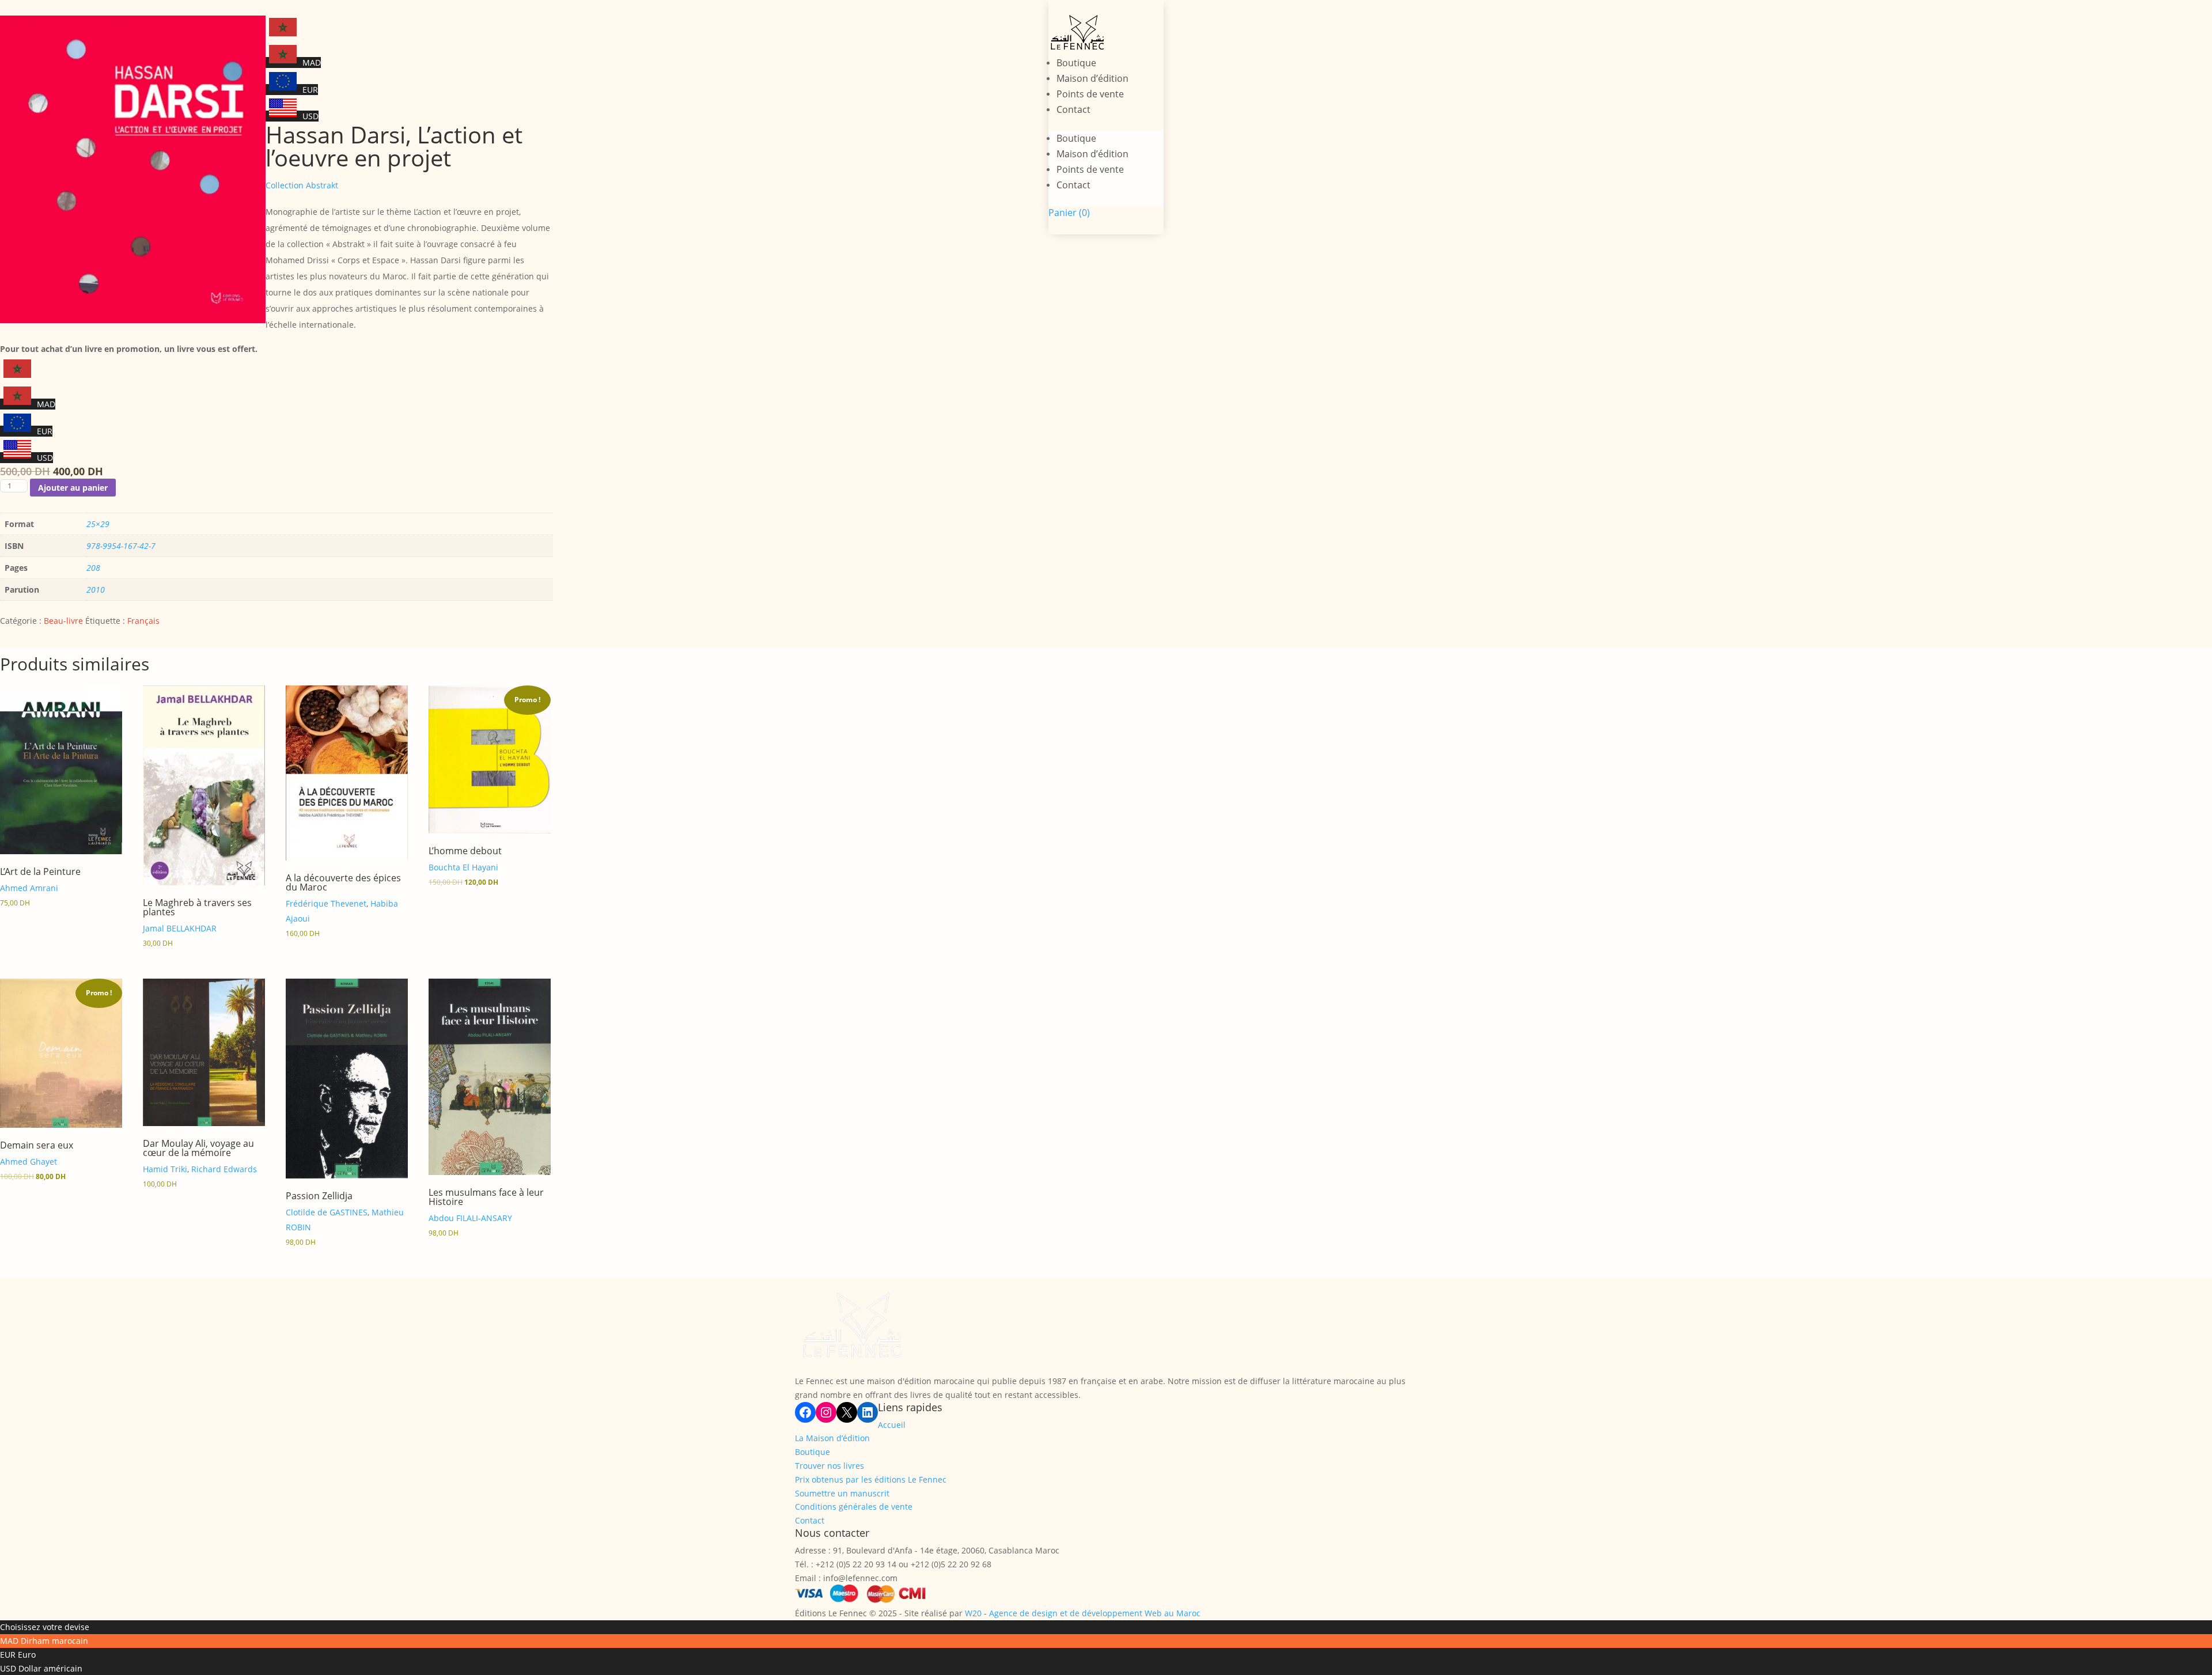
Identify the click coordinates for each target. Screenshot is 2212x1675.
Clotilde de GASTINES (327, 1212)
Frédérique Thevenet (326, 903)
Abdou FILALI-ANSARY (470, 1218)
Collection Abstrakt (302, 185)
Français (143, 621)
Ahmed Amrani (29, 888)
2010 (96, 590)
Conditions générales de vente (854, 1507)
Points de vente (1090, 94)
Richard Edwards (224, 1169)
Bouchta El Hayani (463, 867)
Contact (1073, 109)
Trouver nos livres (829, 1466)
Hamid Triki (165, 1169)
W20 (973, 1613)
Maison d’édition (1092, 78)
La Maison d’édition (832, 1438)
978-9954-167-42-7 (121, 546)
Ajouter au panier (73, 488)
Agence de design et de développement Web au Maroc (1095, 1613)
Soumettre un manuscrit (842, 1493)
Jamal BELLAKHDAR (180, 928)
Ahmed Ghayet (29, 1161)
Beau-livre (63, 621)
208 (93, 568)
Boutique (1076, 63)
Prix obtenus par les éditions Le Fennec (871, 1479)
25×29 (98, 524)
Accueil (892, 1425)
